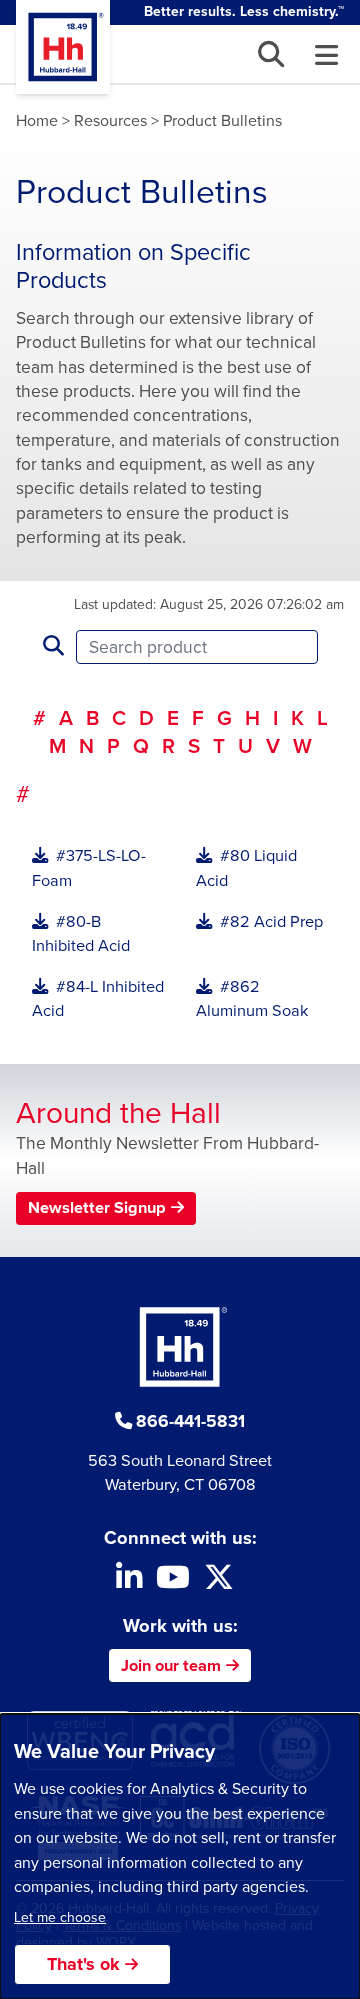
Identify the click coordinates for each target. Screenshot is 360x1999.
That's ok (83, 1964)
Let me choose (60, 1917)
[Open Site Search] (271, 54)
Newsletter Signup (97, 1207)
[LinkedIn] (129, 1582)
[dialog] (180, 1856)
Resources (110, 120)
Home (37, 120)
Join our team (171, 1665)
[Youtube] (173, 1582)
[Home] (63, 47)
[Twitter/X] (219, 1582)
